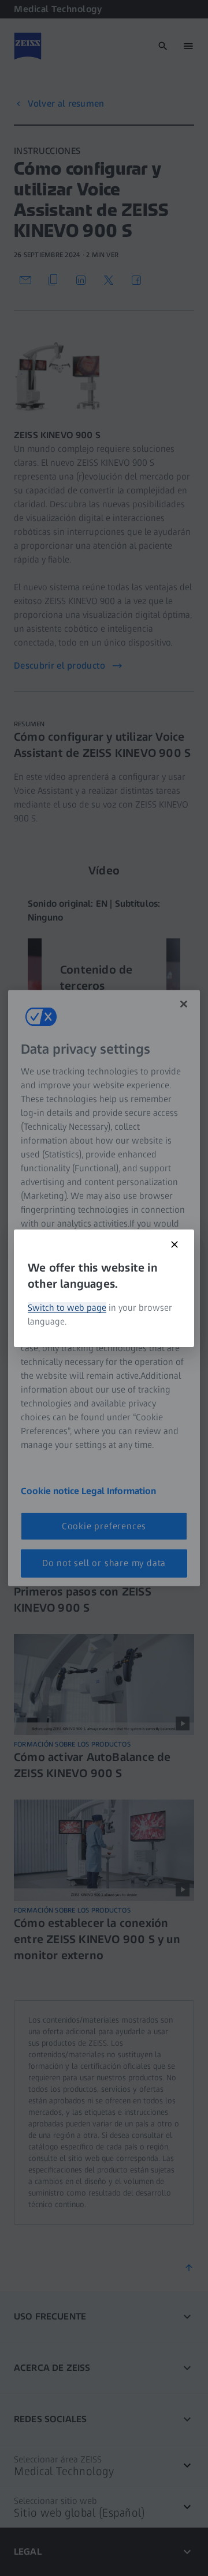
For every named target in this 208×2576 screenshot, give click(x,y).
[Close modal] (174, 1244)
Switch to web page (67, 1308)
